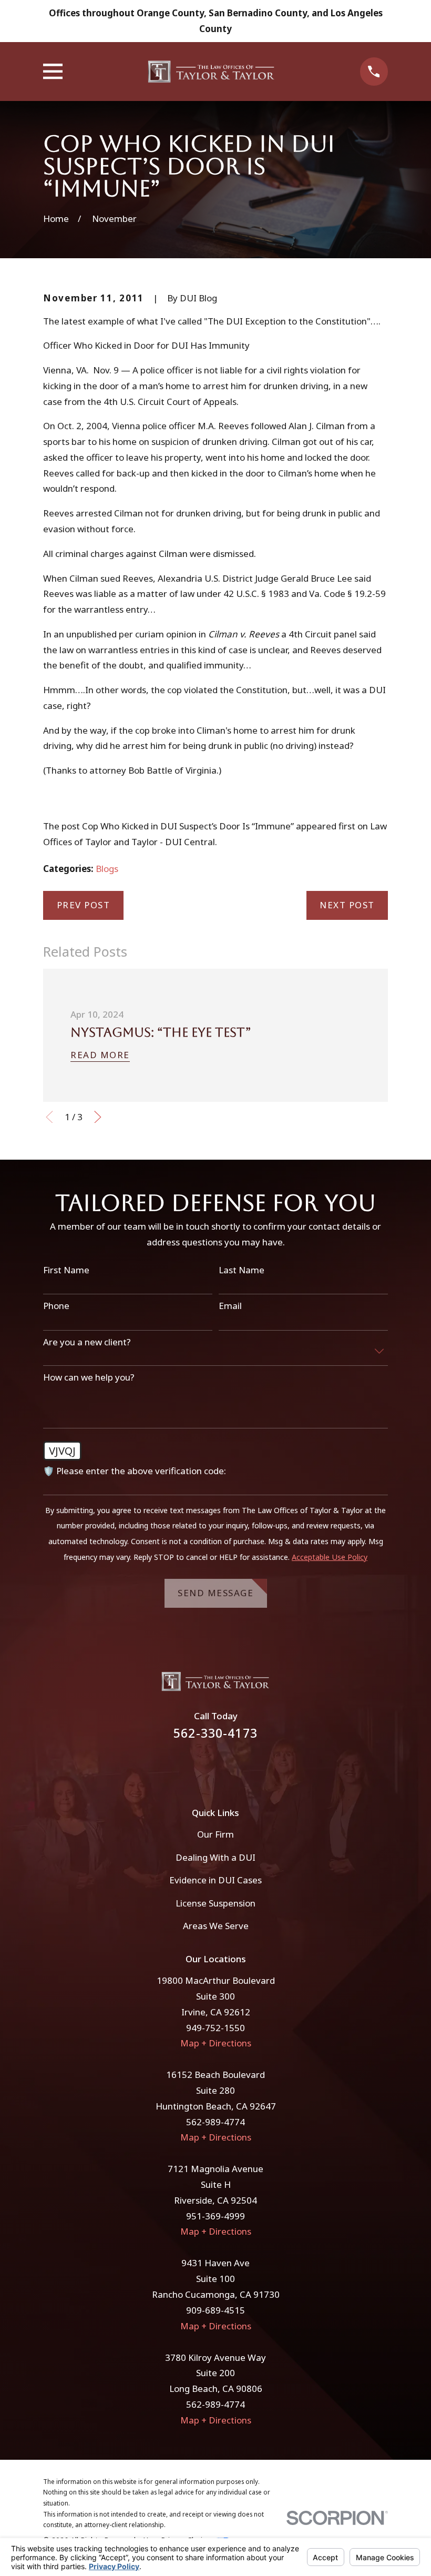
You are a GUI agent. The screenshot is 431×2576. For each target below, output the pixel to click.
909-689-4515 (215, 2310)
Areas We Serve (216, 1926)
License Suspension (215, 1903)
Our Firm (215, 1834)
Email (230, 1306)
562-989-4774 (215, 2122)
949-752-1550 (215, 2028)
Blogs (107, 869)
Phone (56, 1306)
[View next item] (98, 1117)
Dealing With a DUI (215, 1857)
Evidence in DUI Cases (215, 1880)
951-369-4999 (215, 2216)
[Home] (211, 72)
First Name (66, 1270)
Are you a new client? (87, 1342)
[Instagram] (230, 1767)
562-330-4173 (215, 1733)
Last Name (242, 1270)
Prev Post (84, 905)
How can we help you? (89, 1377)
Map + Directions (216, 2043)
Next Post (347, 905)
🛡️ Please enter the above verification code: (135, 1471)
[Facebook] (201, 1767)
